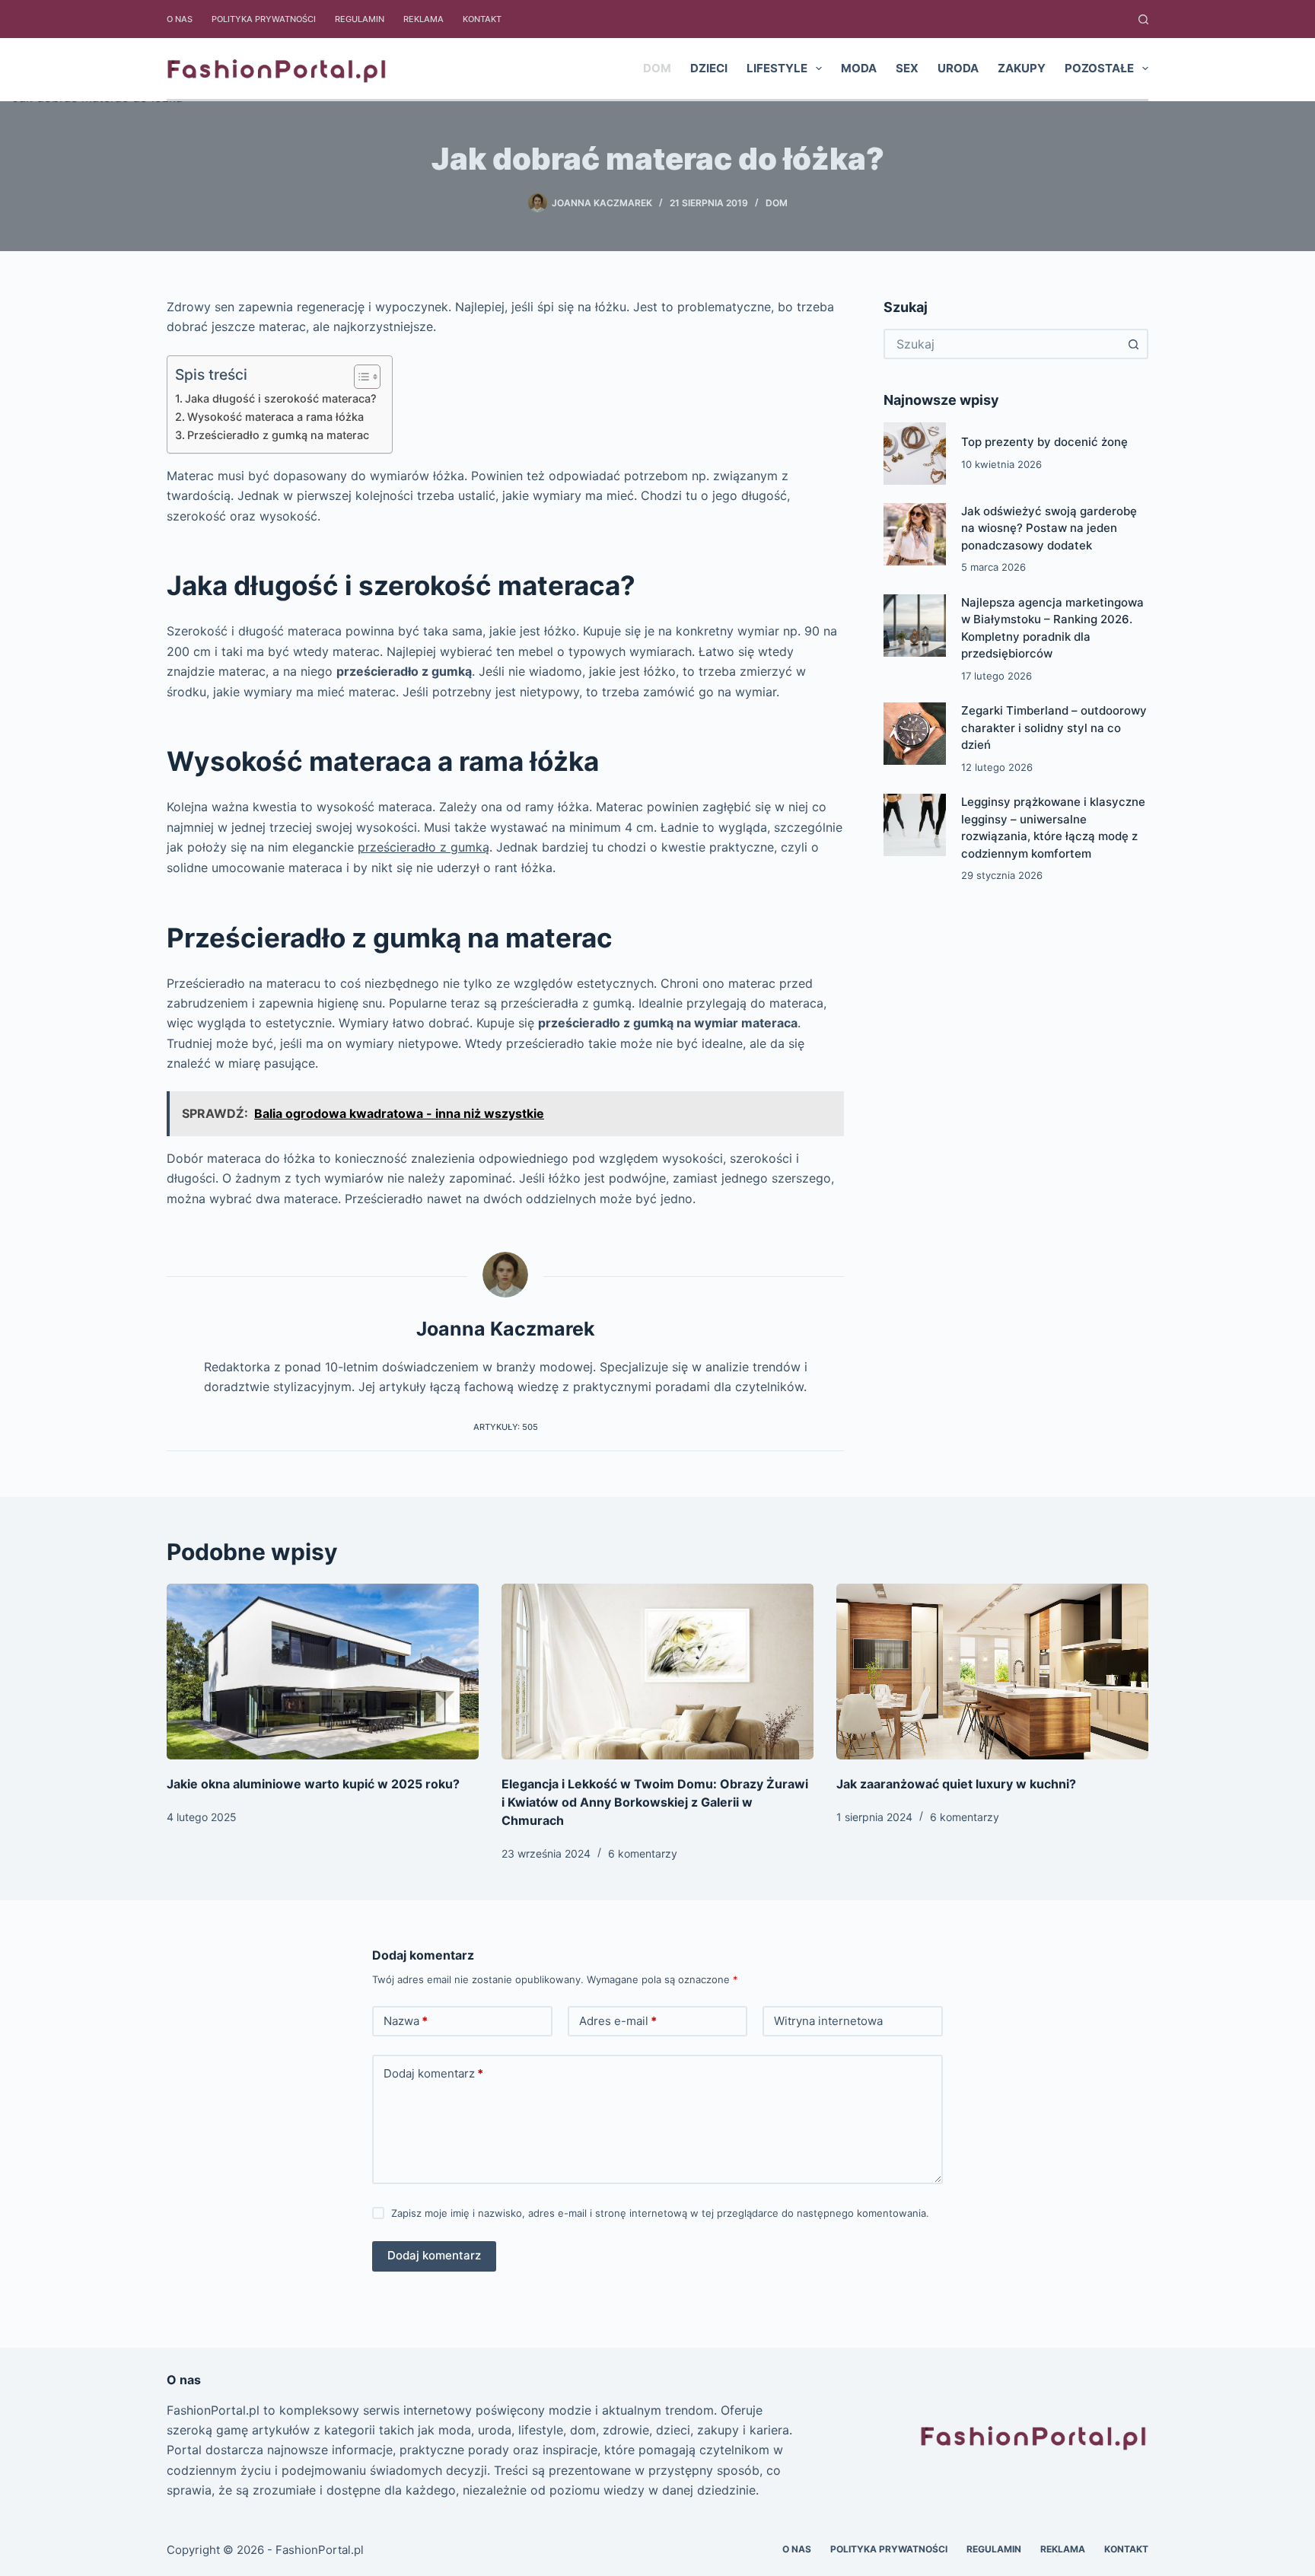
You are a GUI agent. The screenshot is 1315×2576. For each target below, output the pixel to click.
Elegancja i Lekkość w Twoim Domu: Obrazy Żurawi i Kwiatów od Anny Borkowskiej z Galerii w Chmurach (655, 1802)
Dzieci (709, 68)
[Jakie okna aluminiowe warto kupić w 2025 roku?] (323, 1672)
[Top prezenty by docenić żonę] (915, 454)
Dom (657, 68)
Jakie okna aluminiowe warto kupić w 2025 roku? (313, 1784)
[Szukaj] (1143, 19)
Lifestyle (777, 68)
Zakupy (1022, 68)
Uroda (958, 68)
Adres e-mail (618, 2021)
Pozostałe (1099, 68)
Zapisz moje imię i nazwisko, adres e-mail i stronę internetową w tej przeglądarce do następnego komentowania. (660, 2213)
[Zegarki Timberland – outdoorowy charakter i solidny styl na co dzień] (915, 734)
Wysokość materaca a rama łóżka (275, 417)
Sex (907, 68)
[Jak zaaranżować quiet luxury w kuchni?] (992, 1672)
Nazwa (406, 2021)
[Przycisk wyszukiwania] (1133, 344)
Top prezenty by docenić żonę (1044, 442)
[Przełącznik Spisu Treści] (360, 377)
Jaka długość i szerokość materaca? (281, 398)
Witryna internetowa (828, 2021)
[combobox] (1002, 344)
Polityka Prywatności (264, 19)
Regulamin (360, 19)
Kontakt (482, 19)
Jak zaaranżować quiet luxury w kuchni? (956, 1784)
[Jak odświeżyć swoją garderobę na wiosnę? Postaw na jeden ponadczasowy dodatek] (915, 534)
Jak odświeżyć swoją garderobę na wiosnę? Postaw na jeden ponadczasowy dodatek (1049, 528)
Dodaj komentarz (433, 2073)
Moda (859, 68)
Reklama (423, 19)
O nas (180, 19)
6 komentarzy (643, 1853)
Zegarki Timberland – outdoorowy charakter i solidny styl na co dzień (1054, 728)
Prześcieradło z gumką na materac (278, 435)
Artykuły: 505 (506, 1427)
